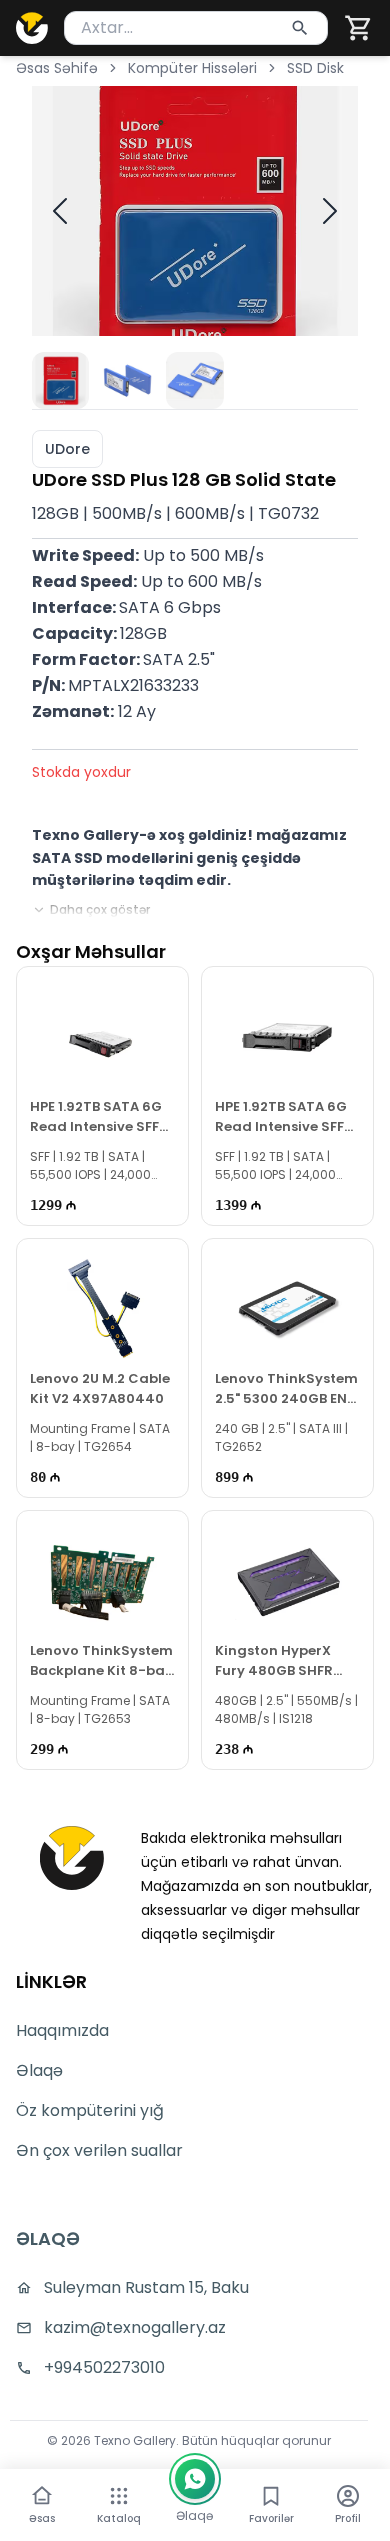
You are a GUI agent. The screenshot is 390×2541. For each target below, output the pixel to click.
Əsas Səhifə (57, 68)
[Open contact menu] (195, 2479)
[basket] (359, 28)
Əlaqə (39, 2070)
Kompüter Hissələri (192, 68)
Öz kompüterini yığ (90, 2110)
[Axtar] (300, 28)
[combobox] (196, 28)
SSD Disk (315, 68)
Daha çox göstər (100, 910)
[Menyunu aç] (119, 2496)
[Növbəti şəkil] (330, 211)
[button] (359, 28)
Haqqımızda (62, 2030)
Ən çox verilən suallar (99, 2150)
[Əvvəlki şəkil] (60, 211)
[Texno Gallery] (32, 28)
